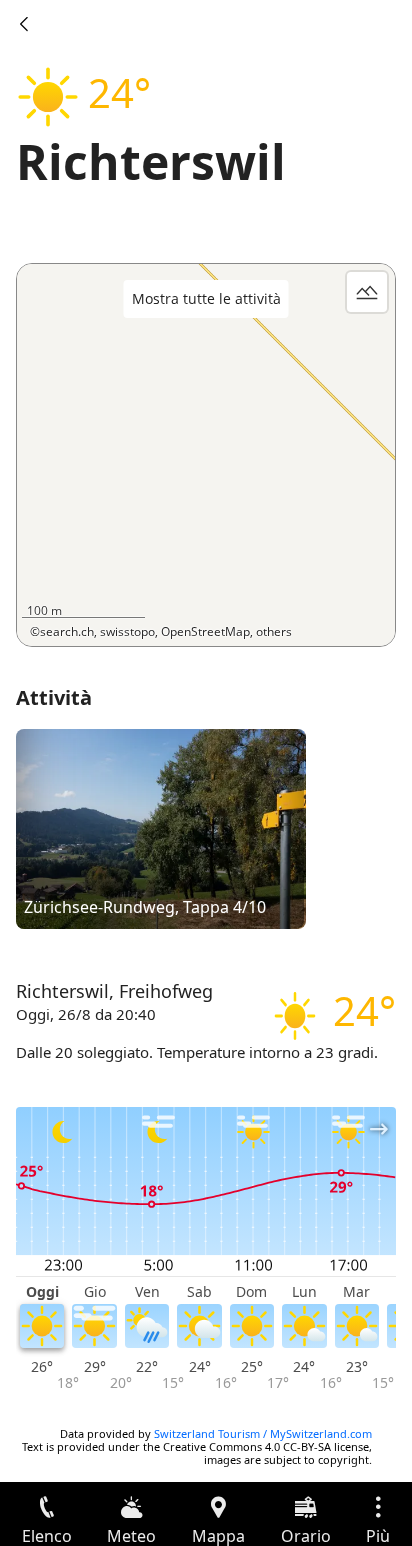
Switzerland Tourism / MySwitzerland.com (263, 1433)
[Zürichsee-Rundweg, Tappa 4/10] (161, 828)
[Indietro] (24, 24)
